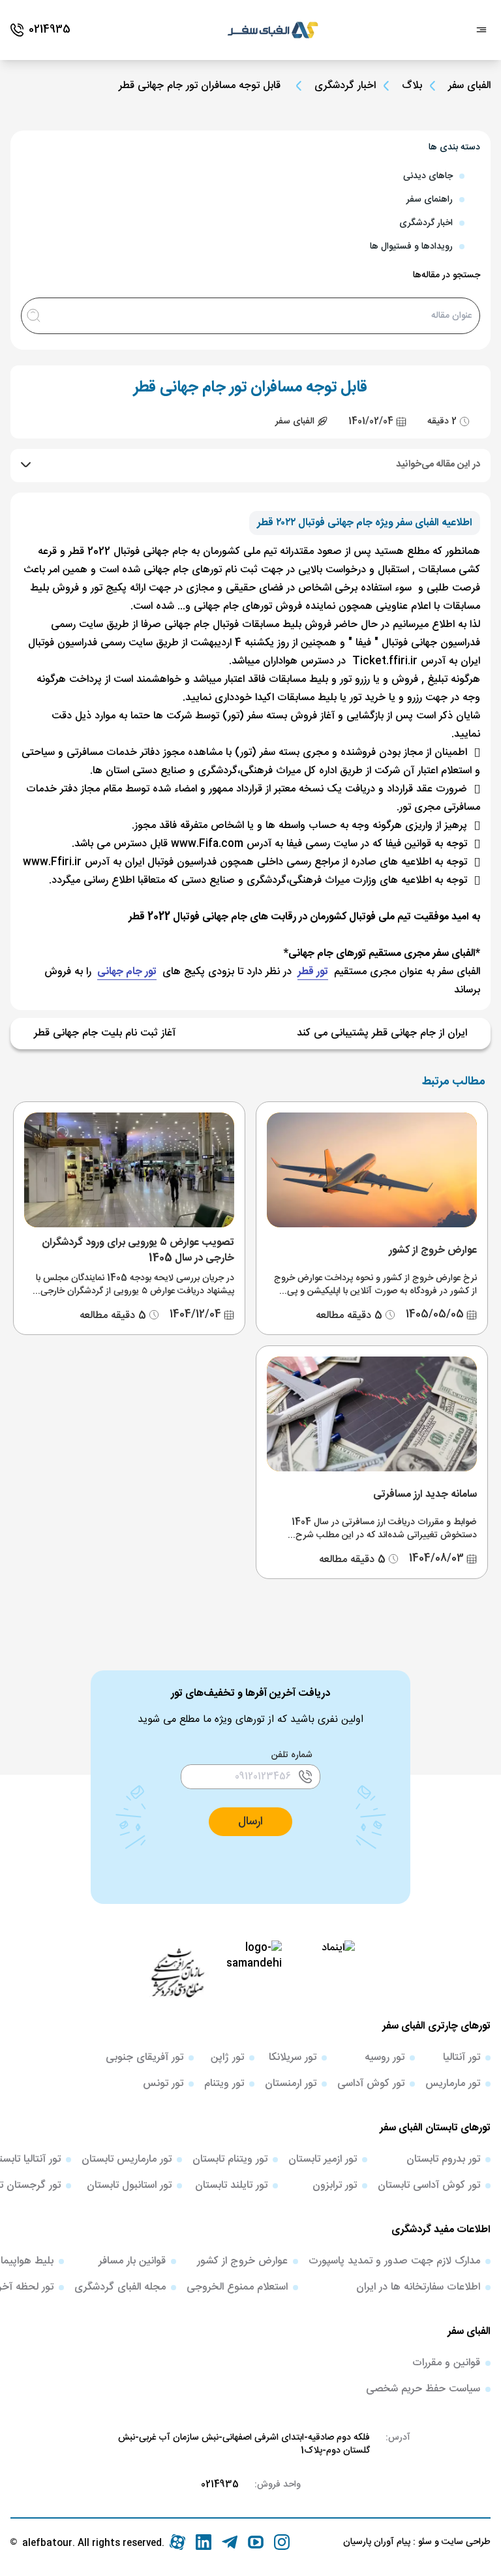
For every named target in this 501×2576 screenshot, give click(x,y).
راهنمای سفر (430, 200)
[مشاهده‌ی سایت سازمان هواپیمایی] (177, 1972)
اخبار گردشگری (345, 86)
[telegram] (230, 2542)
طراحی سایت (465, 2542)
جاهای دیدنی (428, 176)
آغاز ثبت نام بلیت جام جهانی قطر (105, 1034)
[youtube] (256, 2542)
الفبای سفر (469, 86)
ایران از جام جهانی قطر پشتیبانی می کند (382, 1034)
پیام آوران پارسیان (377, 2542)
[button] (250, 1822)
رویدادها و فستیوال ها (411, 247)
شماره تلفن (292, 1755)
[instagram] (282, 2542)
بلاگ (412, 86)
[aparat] (177, 2542)
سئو (424, 2542)
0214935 (220, 2485)
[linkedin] (204, 2542)
